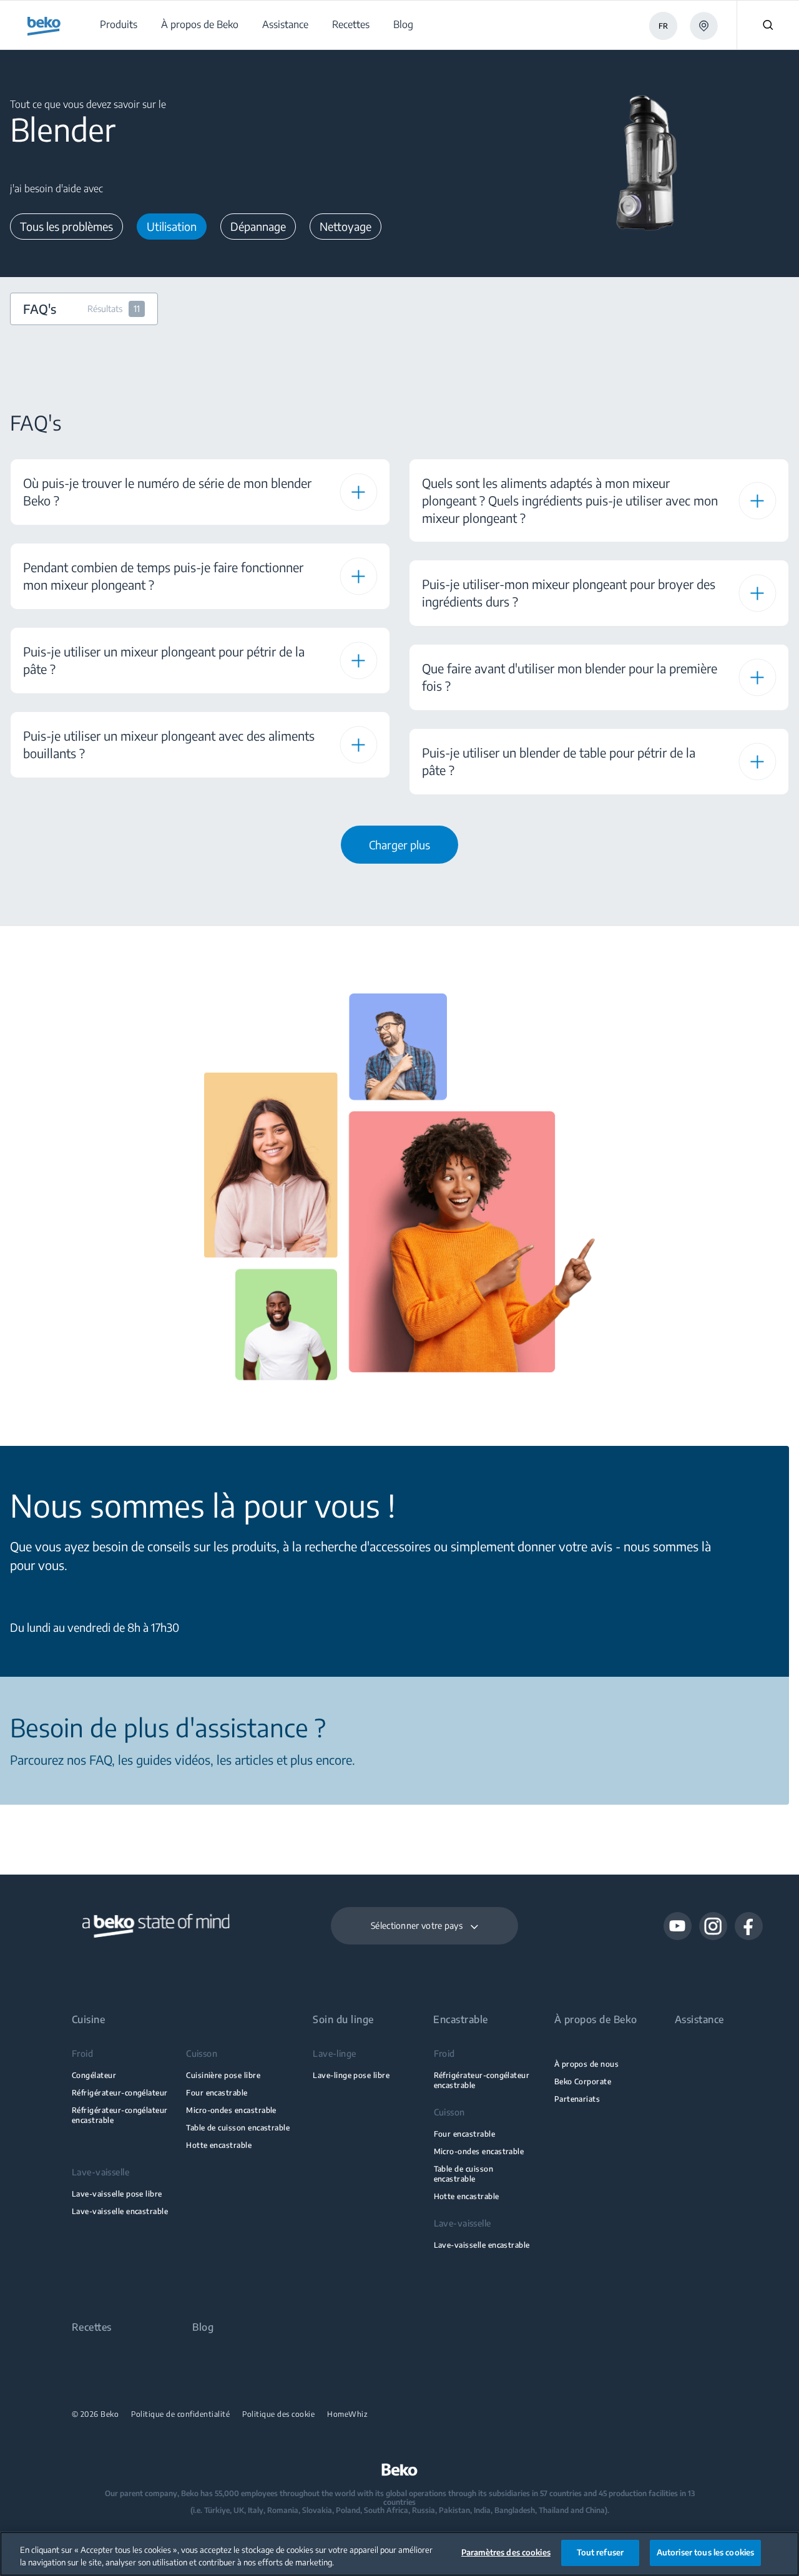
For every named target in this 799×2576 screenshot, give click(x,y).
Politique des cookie (278, 2414)
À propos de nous (587, 2064)
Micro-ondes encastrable (231, 2110)
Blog (203, 2327)
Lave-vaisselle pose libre (117, 2194)
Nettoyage (346, 226)
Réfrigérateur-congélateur (120, 2093)
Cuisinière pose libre (223, 2075)
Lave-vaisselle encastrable (120, 2211)
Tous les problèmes (66, 226)
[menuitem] (118, 25)
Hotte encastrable (219, 2145)
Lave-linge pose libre (351, 2075)
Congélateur (94, 2075)
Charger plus (399, 845)
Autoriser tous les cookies (705, 2552)
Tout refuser (600, 2552)
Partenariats (577, 2099)
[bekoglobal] (44, 26)
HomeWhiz (347, 2414)
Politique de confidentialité (180, 2414)
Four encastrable (217, 2093)
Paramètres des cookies (506, 2552)
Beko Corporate (583, 2081)
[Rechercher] (768, 25)
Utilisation (172, 226)
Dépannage (258, 226)
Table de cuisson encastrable (238, 2128)
